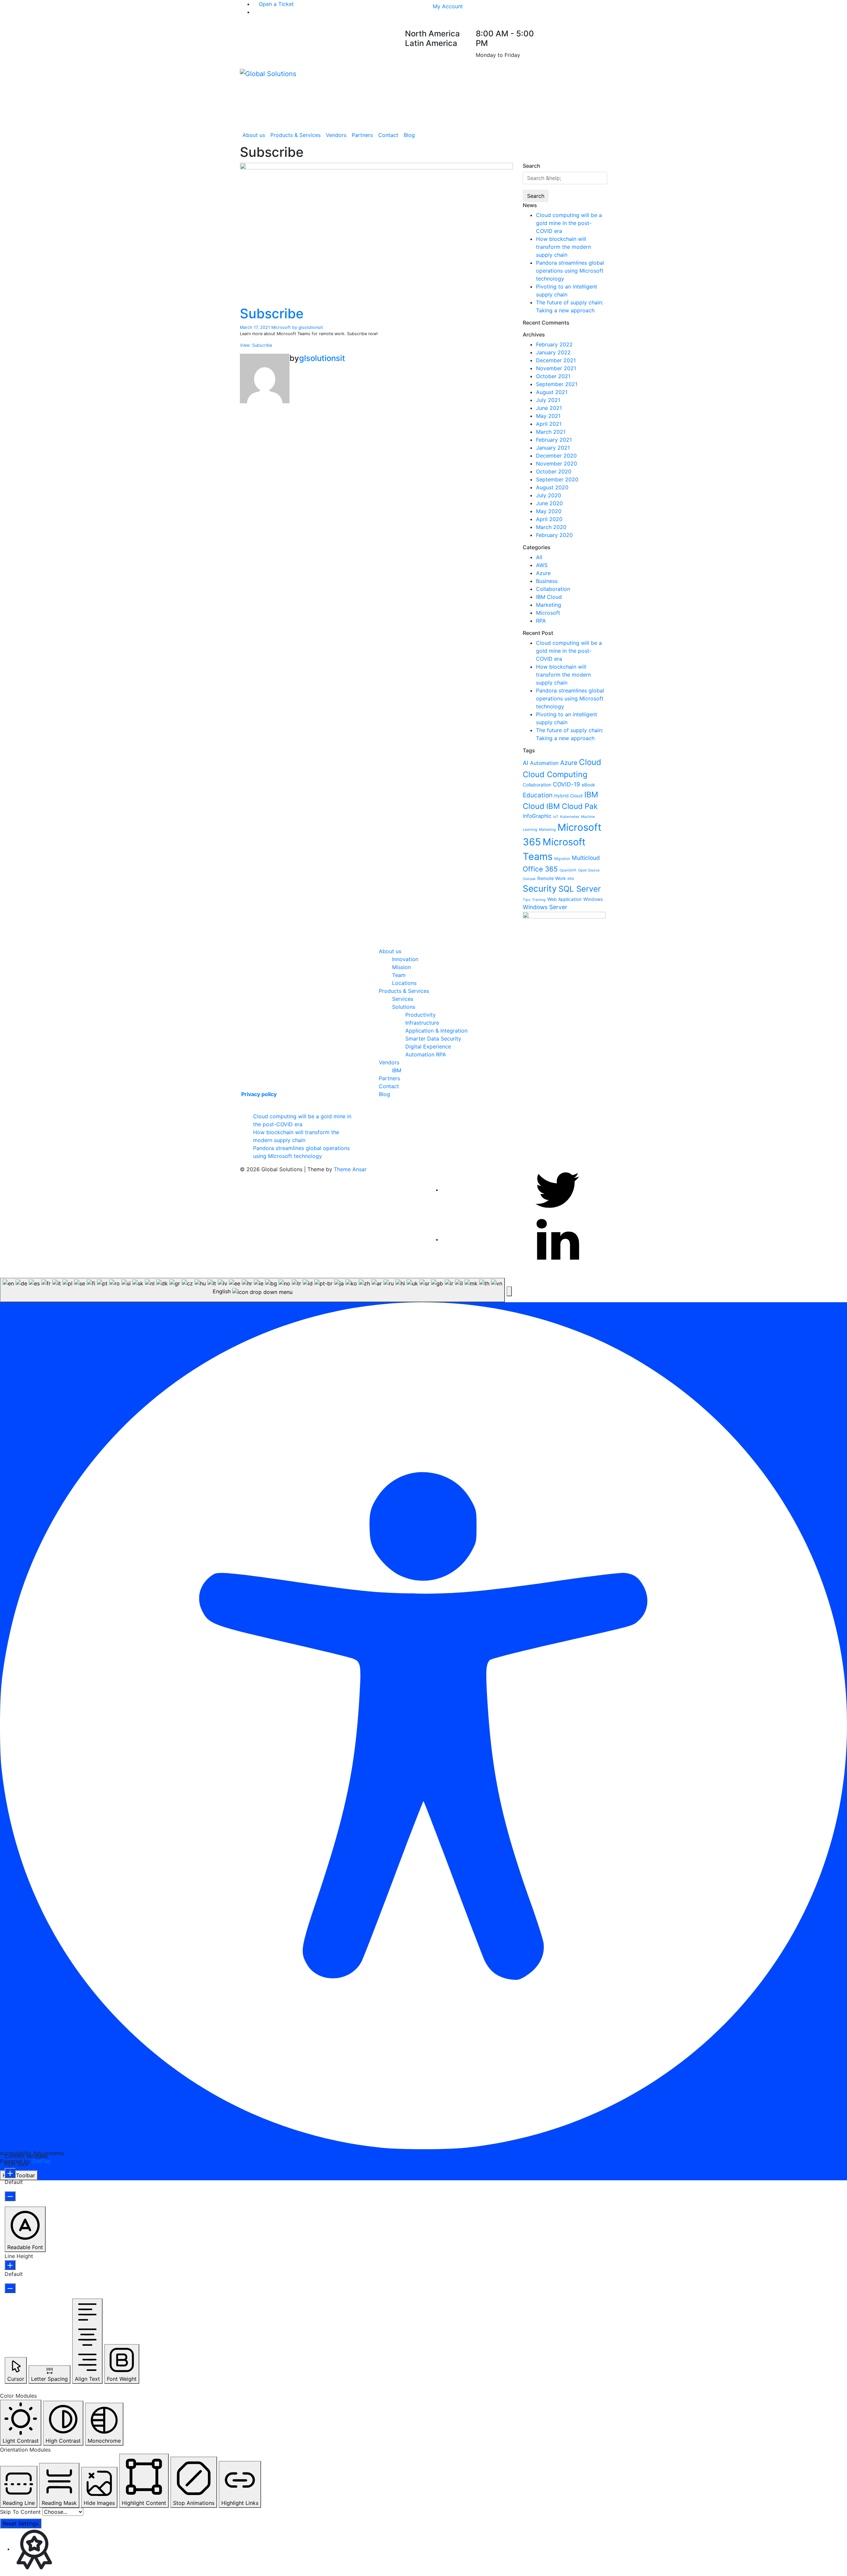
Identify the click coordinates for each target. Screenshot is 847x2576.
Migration (562, 859)
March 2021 (551, 432)
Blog (409, 135)
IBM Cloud (549, 597)
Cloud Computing (555, 774)
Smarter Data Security (433, 1039)
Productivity (421, 1015)
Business (547, 581)
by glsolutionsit (308, 327)
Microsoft (281, 327)
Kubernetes (570, 817)
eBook (588, 785)
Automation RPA (426, 1054)
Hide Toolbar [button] (19, 2175)
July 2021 (548, 400)
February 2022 (554, 344)
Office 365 (540, 869)
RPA (541, 621)
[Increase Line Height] (10, 2265)
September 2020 (557, 479)
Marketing (549, 605)
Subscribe (272, 313)
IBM (397, 1070)
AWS (542, 565)
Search (536, 196)
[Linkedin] (557, 1239)
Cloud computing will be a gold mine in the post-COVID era (569, 223)
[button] (509, 1291)
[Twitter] (557, 1190)
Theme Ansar (350, 1169)
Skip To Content (20, 2512)
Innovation (405, 959)
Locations (404, 983)
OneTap (41, 2161)
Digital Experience (428, 1046)
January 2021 (553, 448)
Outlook (529, 879)
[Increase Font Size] (10, 2173)
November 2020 (557, 464)
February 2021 (554, 440)
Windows (593, 899)
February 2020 (554, 535)
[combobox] (252, 1290)
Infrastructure (422, 1023)
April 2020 (549, 519)
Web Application (564, 899)
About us (254, 135)
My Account (448, 6)
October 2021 (553, 376)
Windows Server (545, 907)
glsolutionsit (322, 358)
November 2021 (556, 368)
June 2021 (549, 408)
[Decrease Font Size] (10, 2196)
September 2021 (557, 384)
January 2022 (553, 352)
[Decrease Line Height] (10, 2288)
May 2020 (549, 511)
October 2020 (554, 471)
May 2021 (548, 416)
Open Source (589, 870)
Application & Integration (436, 1031)
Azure (543, 573)
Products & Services (295, 135)
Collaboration (553, 589)
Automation (544, 763)
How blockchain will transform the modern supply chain (563, 247)
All (539, 557)
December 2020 (556, 456)
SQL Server (580, 889)
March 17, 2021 (256, 327)
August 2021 (552, 392)
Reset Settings (21, 2523)
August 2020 (552, 487)
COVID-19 (566, 784)
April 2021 (549, 424)
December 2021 (556, 360)
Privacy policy (258, 1094)
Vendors (336, 135)
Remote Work (552, 878)
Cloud (590, 762)
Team (399, 975)
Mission (401, 967)
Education (538, 795)
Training (539, 900)
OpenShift (568, 870)
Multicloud (586, 858)
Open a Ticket (275, 4)
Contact (388, 135)
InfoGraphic (537, 816)
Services (403, 999)
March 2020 (551, 527)
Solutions (404, 1007)
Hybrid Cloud (568, 796)
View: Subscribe (256, 345)
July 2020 (549, 495)
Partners (362, 135)
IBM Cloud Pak (572, 806)
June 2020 (549, 503)
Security (540, 888)
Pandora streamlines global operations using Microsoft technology (570, 271)
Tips (527, 900)
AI (526, 763)
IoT (556, 817)
